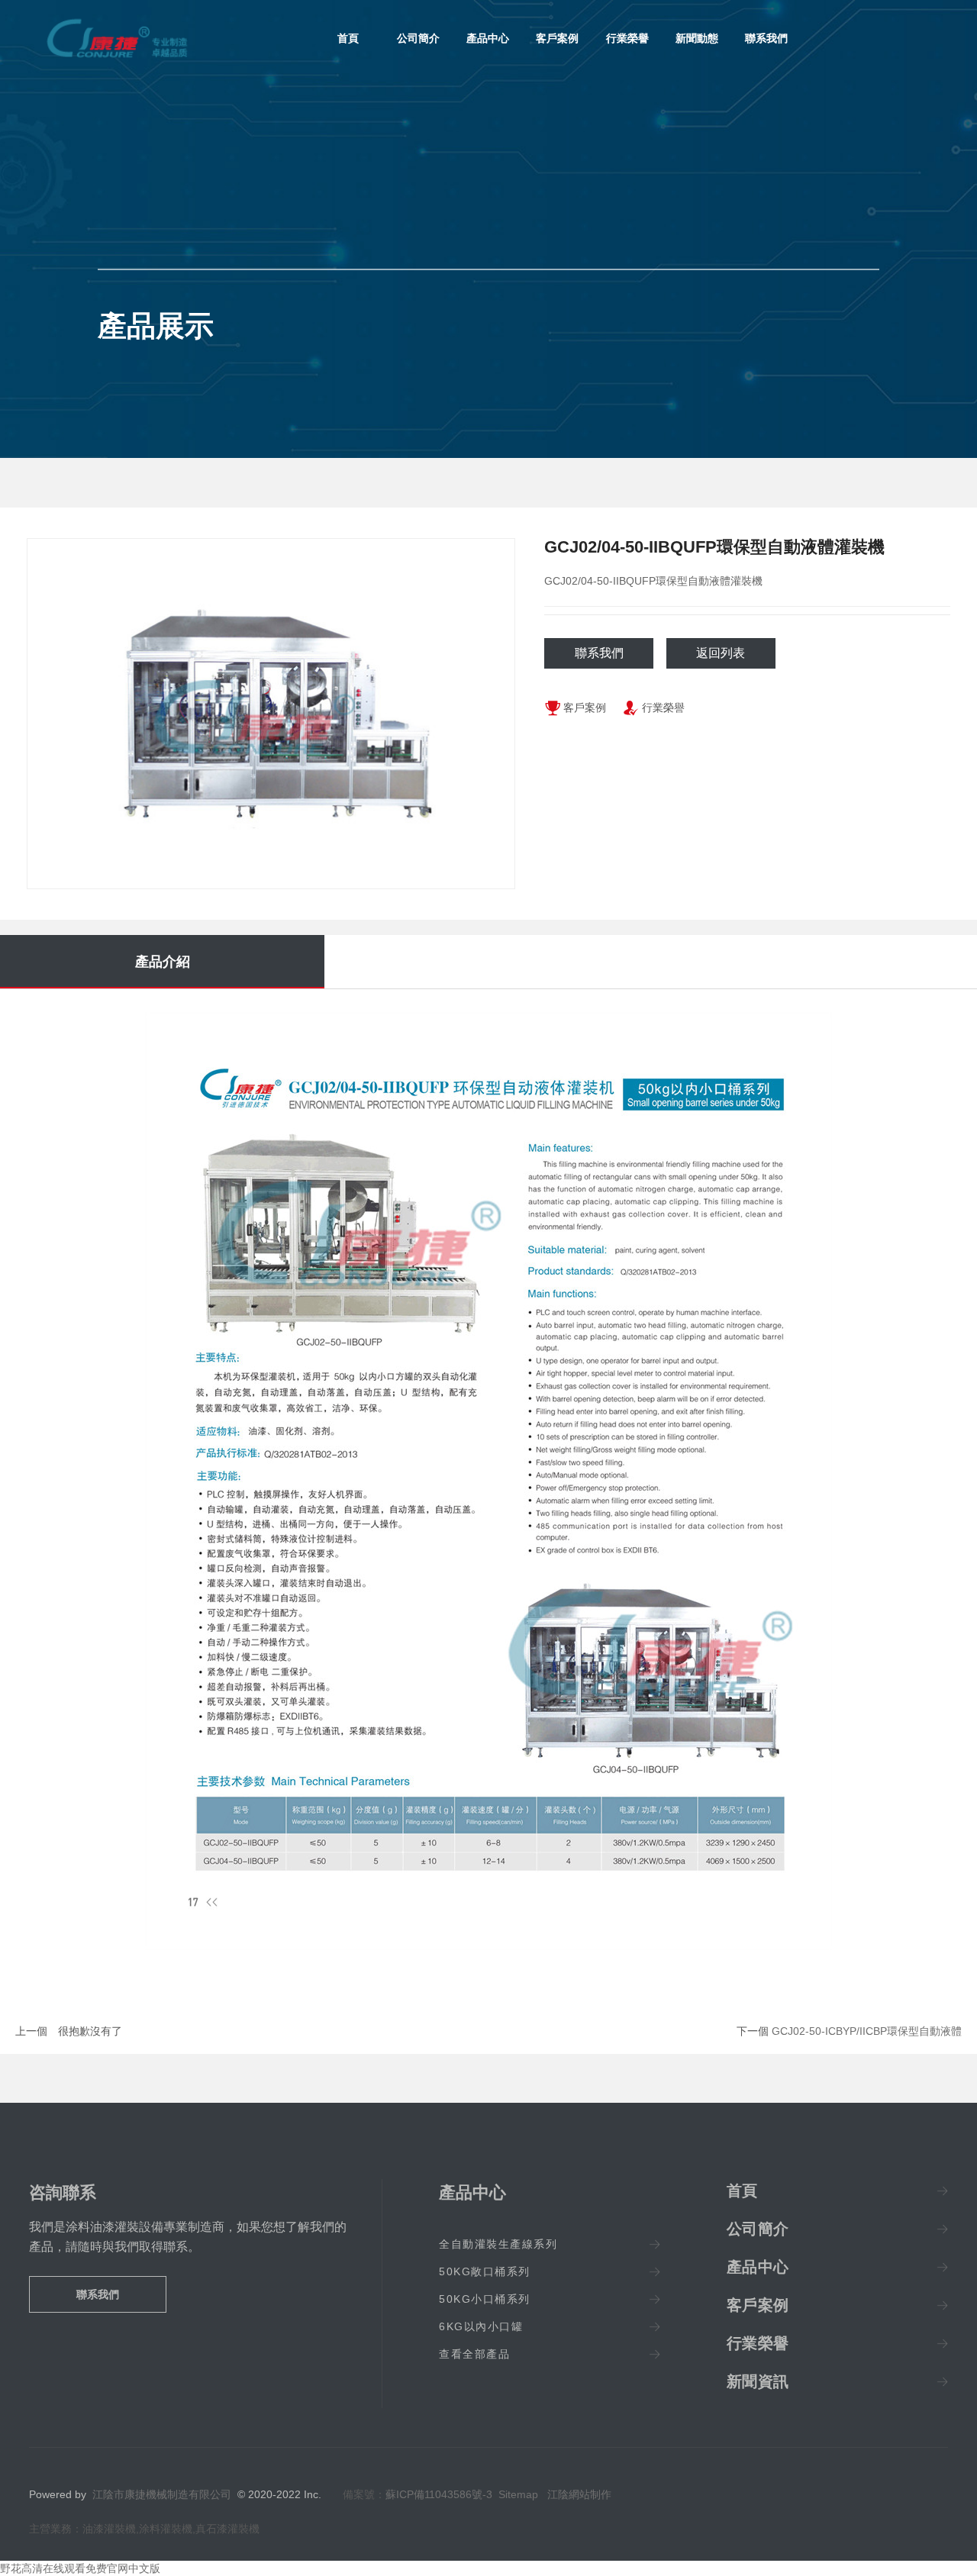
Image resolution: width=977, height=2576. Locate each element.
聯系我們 (766, 38)
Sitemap (518, 2494)
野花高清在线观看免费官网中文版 (80, 2568)
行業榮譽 (627, 38)
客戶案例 (557, 38)
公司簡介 (418, 38)
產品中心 (488, 38)
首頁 (348, 38)
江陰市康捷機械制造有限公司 (162, 2494)
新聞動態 (697, 38)
